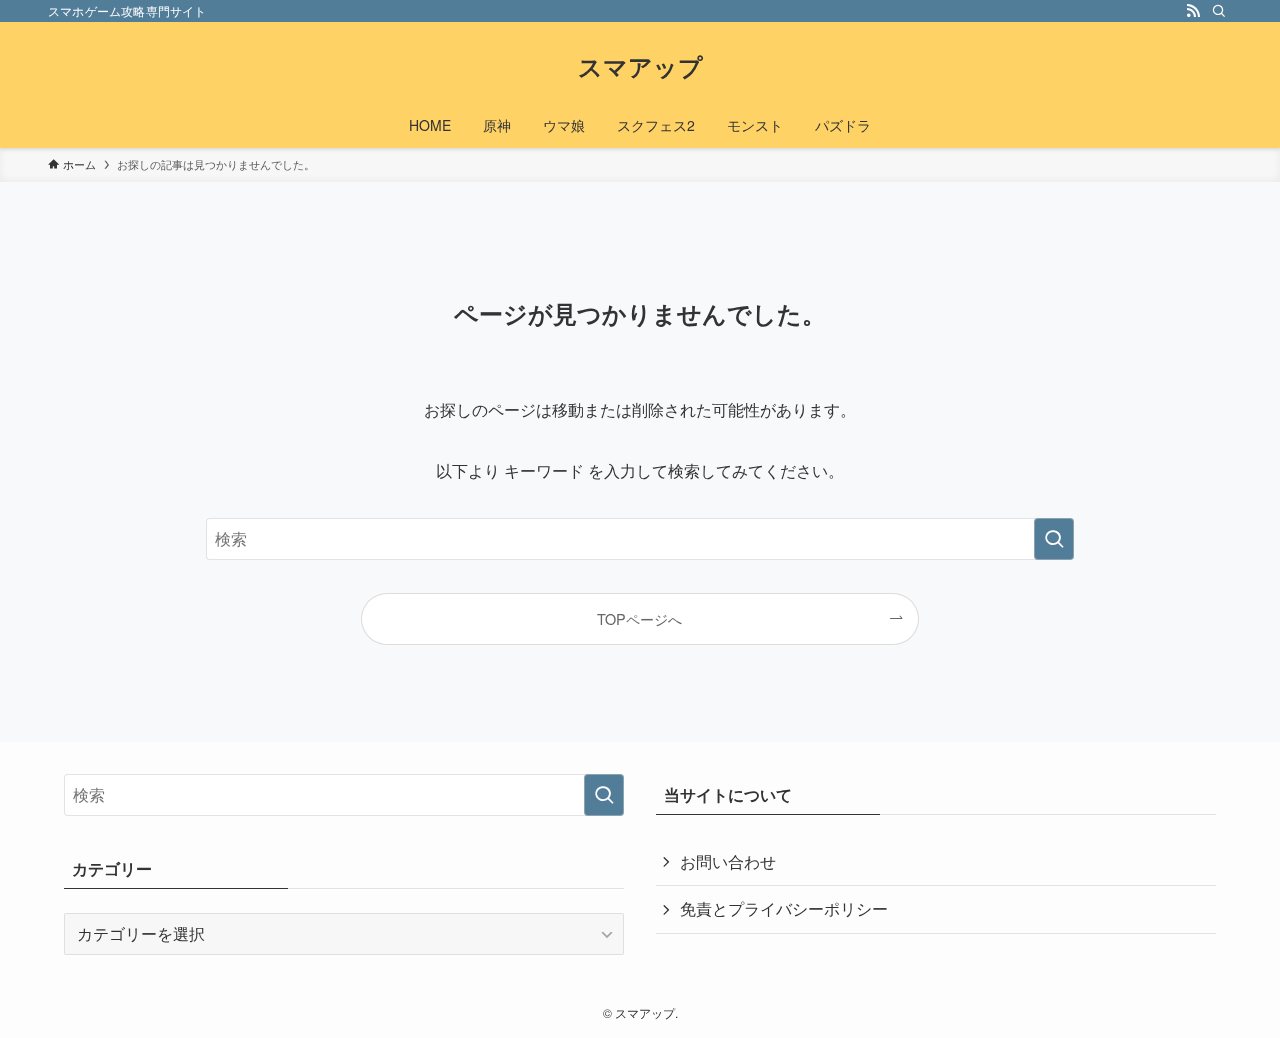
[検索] (1219, 11)
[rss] (1193, 11)
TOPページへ (639, 618)
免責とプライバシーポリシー (784, 908)
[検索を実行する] (1054, 539)
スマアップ (640, 66)
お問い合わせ (728, 861)
